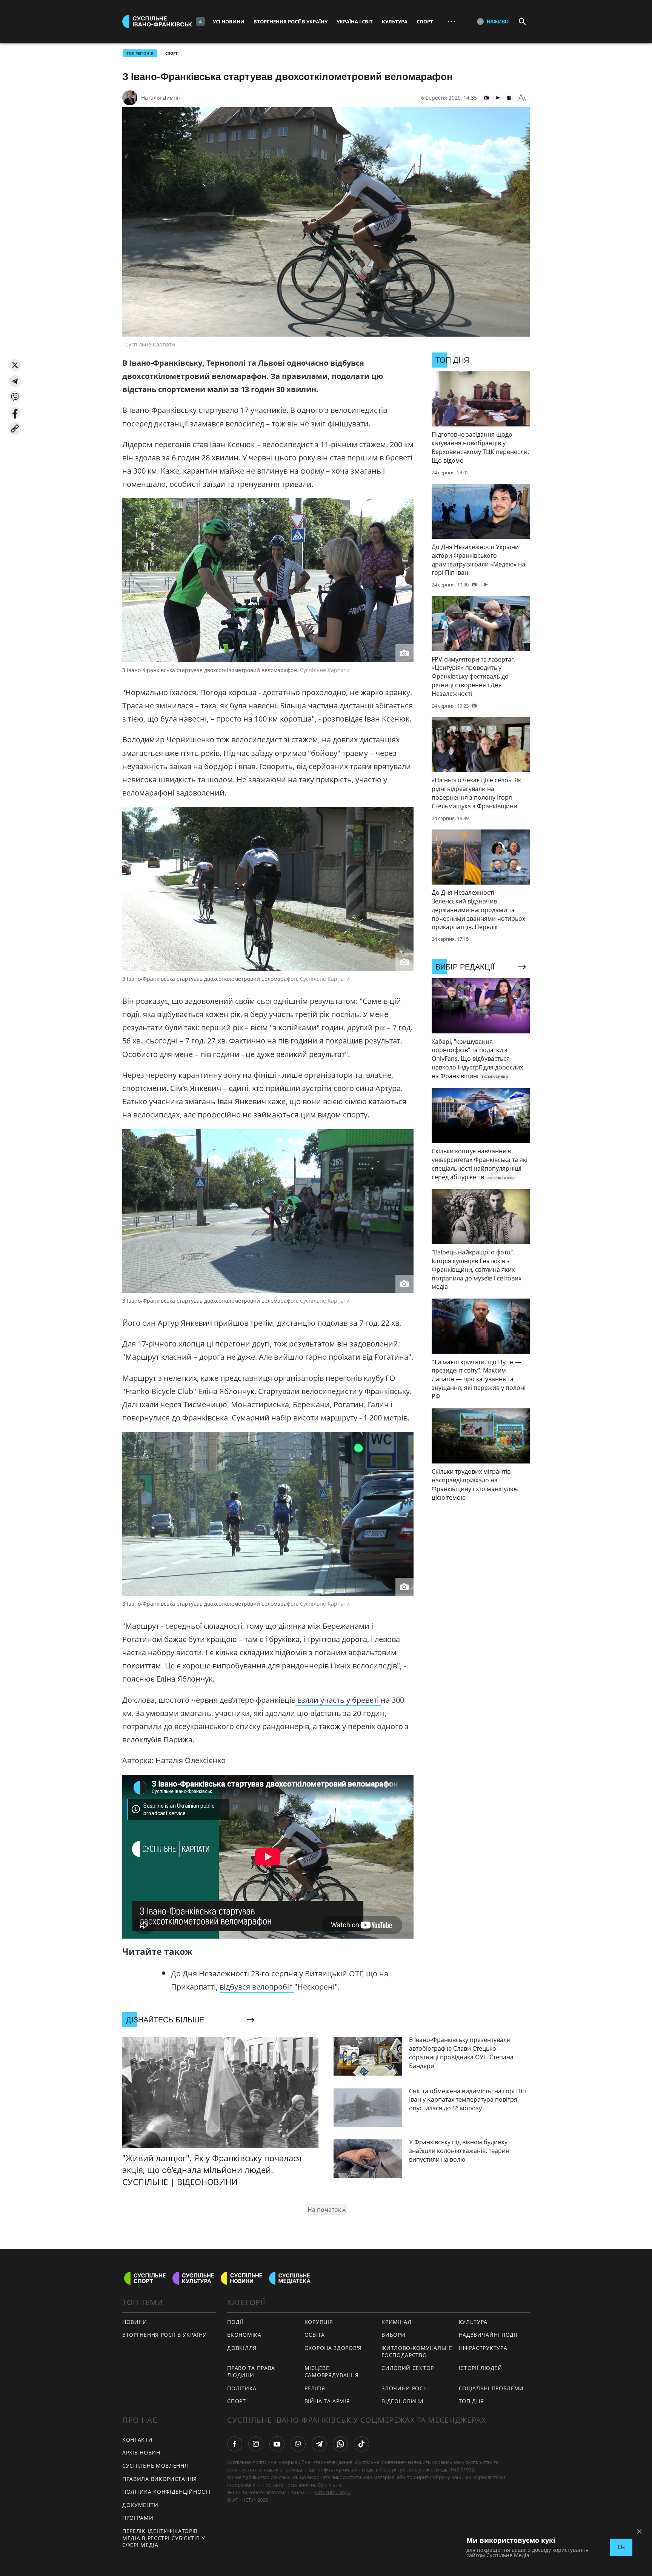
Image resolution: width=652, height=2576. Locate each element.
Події (235, 2322)
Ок (621, 2547)
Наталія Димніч (161, 98)
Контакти (138, 2440)
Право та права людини (251, 2371)
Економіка (244, 2335)
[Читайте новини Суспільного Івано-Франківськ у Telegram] (319, 2444)
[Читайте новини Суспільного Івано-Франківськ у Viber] (298, 2444)
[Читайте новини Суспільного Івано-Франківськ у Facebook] (235, 2444)
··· (451, 21)
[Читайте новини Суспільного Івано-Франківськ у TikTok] (361, 2444)
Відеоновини (403, 2401)
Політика (242, 2388)
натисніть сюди (333, 2492)
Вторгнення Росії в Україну (291, 22)
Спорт (425, 22)
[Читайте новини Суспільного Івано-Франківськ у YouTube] (277, 2444)
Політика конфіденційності (166, 2492)
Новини (135, 2322)
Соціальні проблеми (491, 2388)
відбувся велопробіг (257, 1987)
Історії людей (481, 2368)
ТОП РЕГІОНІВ (140, 53)
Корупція (319, 2322)
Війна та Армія (327, 2401)
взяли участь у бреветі (338, 1700)
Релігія (315, 2388)
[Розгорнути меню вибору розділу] (200, 22)
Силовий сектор (408, 2368)
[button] (15, 365)
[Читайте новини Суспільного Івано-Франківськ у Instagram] (256, 2444)
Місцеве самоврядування (332, 2371)
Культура (395, 22)
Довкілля (242, 2348)
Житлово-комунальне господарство (417, 2351)
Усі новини (229, 22)
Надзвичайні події (488, 2335)
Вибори (393, 2335)
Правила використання (160, 2479)
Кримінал (397, 2322)
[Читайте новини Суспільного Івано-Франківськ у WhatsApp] (340, 2444)
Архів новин (141, 2452)
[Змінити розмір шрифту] (522, 98)
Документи (140, 2505)
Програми (138, 2518)
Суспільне (329, 2485)
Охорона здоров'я (333, 2348)
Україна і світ (355, 22)
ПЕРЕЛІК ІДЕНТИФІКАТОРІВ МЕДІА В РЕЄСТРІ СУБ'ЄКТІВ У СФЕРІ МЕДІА (164, 2538)
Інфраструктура (483, 2348)
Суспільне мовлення (155, 2466)
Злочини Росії (404, 2388)
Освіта (315, 2335)
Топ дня (471, 2401)
